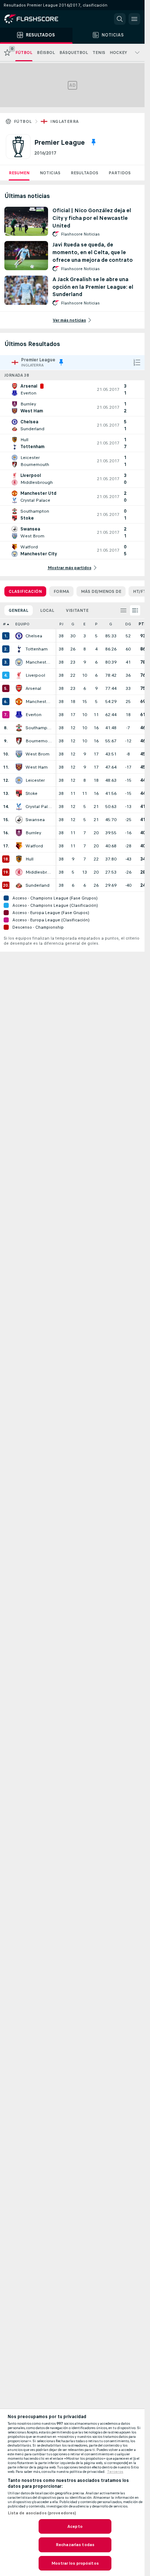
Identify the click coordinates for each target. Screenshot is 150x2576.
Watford (34, 846)
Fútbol (23, 121)
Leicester (35, 780)
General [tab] (19, 610)
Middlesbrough (39, 872)
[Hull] (19, 859)
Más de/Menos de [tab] (101, 591)
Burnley (33, 833)
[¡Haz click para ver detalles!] (72, 389)
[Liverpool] (19, 675)
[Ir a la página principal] (36, 19)
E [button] (84, 624)
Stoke (31, 793)
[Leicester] (19, 780)
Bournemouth (39, 741)
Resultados (84, 173)
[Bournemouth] (19, 741)
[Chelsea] (19, 636)
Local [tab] (47, 610)
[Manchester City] (19, 662)
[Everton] (19, 715)
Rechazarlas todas (75, 2545)
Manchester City (39, 662)
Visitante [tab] (77, 610)
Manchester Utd (39, 702)
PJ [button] (61, 624)
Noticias (50, 173)
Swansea (35, 820)
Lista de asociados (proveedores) (42, 2513)
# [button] (4, 624)
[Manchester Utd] (19, 702)
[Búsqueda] (120, 19)
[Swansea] (19, 820)
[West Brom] (19, 754)
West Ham (37, 767)
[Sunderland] (19, 885)
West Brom (37, 754)
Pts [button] (143, 624)
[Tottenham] (19, 649)
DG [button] (128, 624)
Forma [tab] (61, 591)
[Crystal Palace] (19, 807)
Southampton (39, 728)
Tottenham (37, 649)
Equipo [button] (22, 624)
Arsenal (33, 688)
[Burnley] (19, 833)
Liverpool (35, 675)
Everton (33, 715)
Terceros (115, 2472)
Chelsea (34, 636)
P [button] (96, 624)
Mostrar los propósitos (75, 2563)
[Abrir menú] (134, 19)
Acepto (75, 2526)
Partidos (120, 173)
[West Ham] (19, 767)
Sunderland (37, 885)
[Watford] (19, 846)
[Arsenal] (19, 688)
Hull (29, 859)
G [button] (73, 624)
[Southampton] (19, 728)
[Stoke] (19, 793)
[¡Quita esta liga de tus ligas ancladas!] (94, 142)
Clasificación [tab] (25, 591)
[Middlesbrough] (19, 872)
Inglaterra (64, 121)
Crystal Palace (39, 807)
